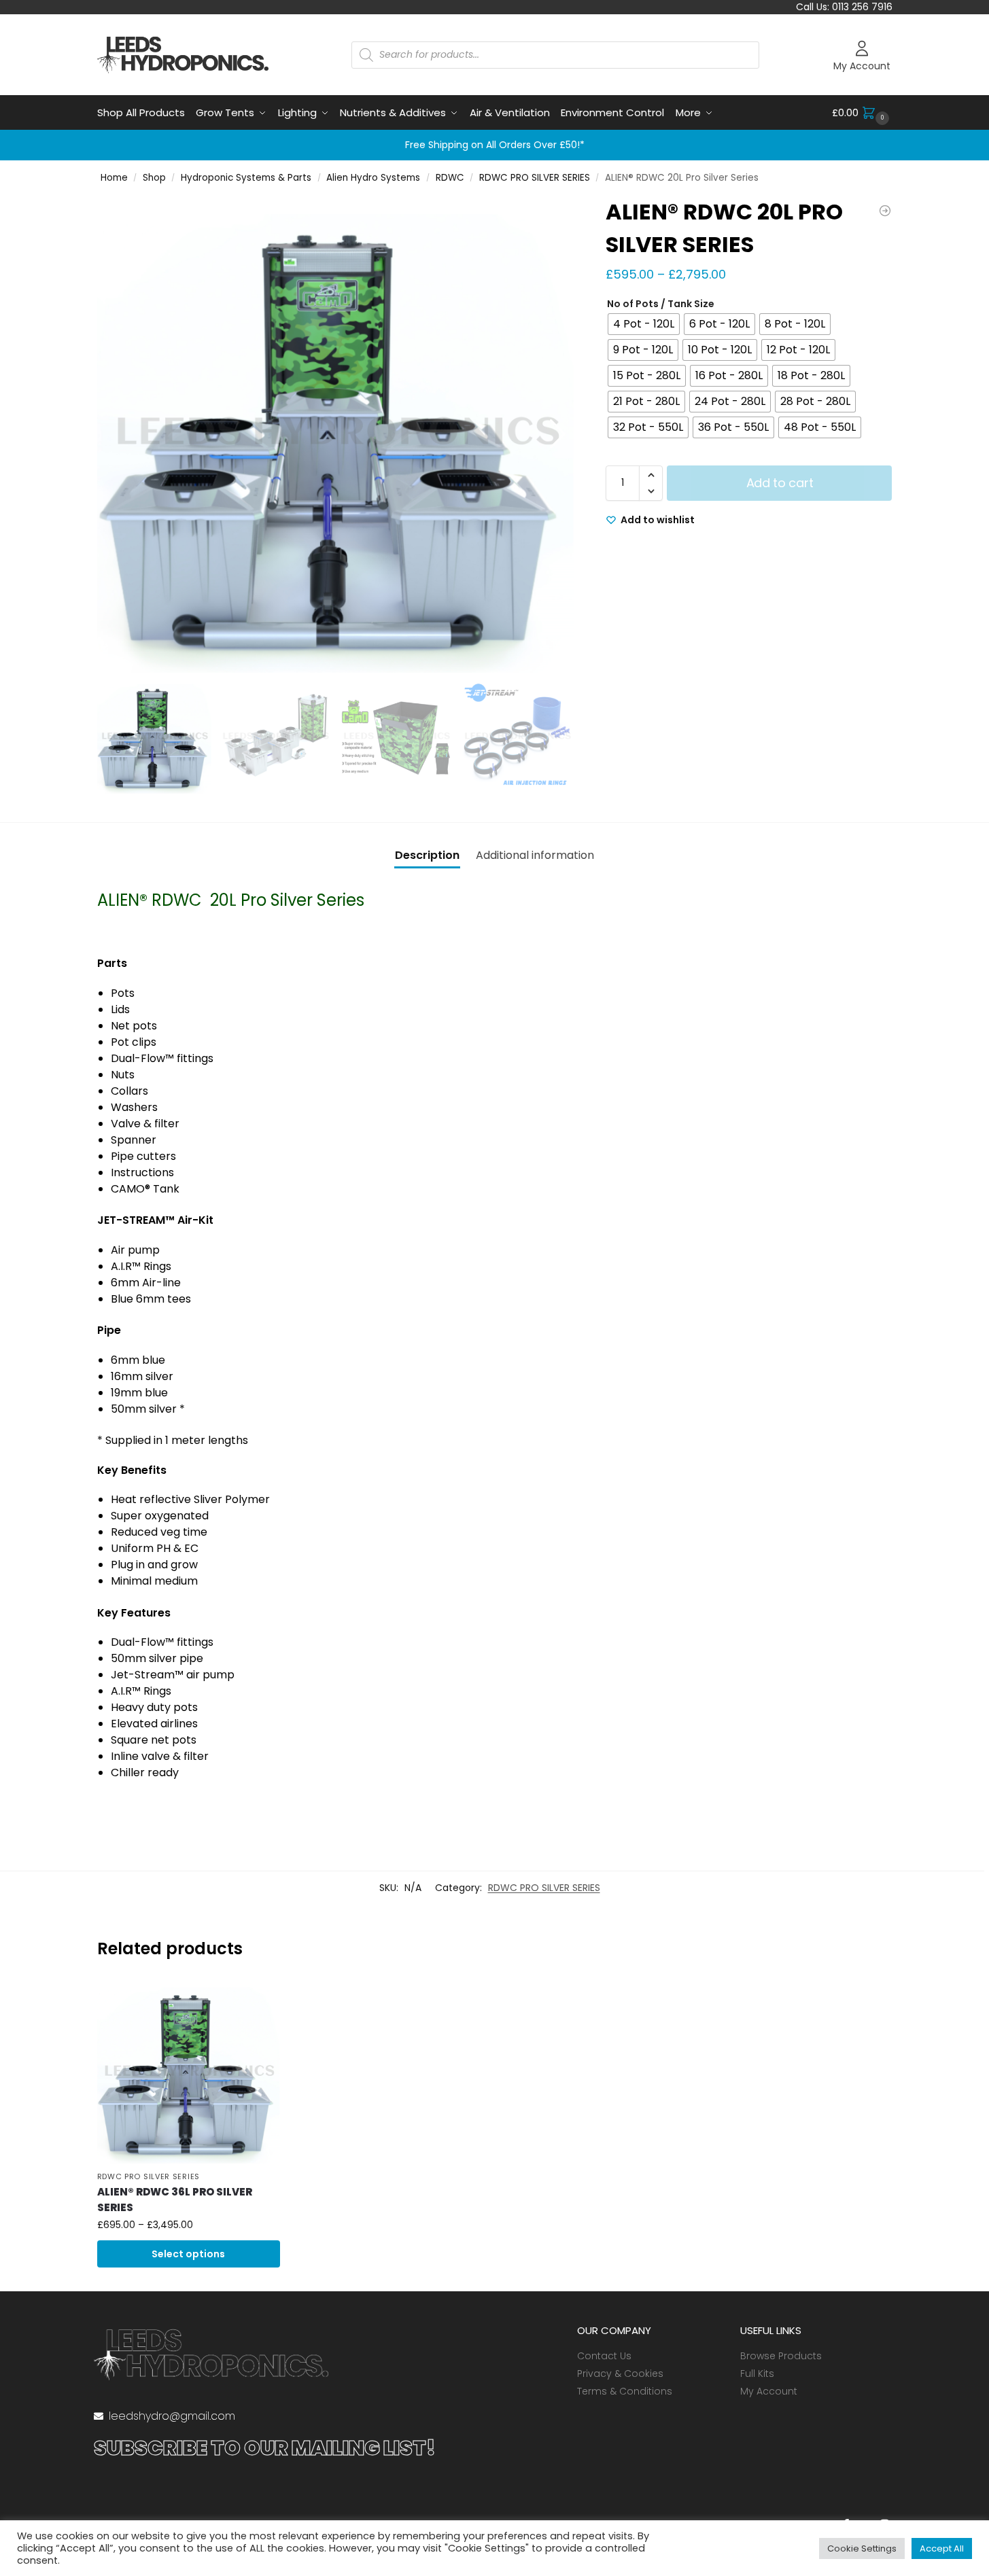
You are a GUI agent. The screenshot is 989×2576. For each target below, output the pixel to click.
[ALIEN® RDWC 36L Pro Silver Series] (189, 2072)
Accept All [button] (942, 2548)
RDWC (450, 178)
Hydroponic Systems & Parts (246, 178)
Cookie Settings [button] (862, 2548)
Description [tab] (427, 855)
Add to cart (780, 483)
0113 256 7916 (862, 7)
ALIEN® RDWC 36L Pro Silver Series (175, 2200)
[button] (862, 113)
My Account (862, 66)
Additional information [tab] (535, 855)
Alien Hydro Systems (373, 178)
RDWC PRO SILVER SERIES (535, 178)
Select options (188, 2254)
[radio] (644, 324)
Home (114, 178)
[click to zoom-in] (336, 434)
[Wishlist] (260, 2000)
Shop (154, 178)
